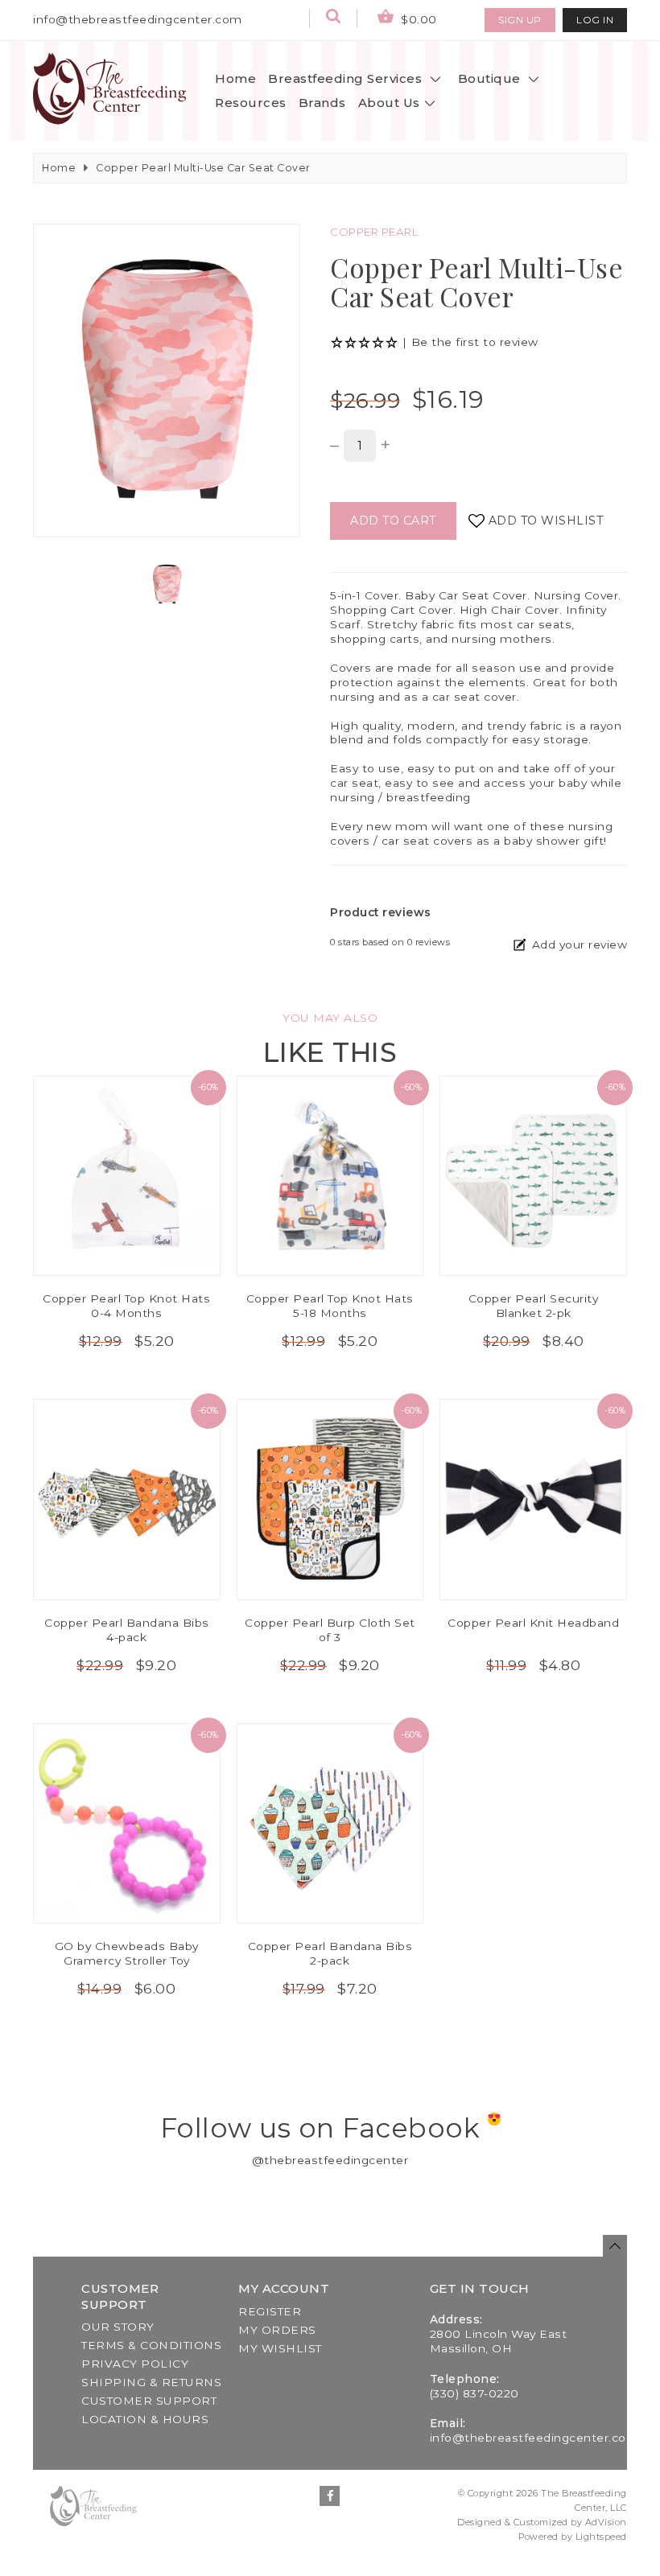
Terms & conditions (151, 2345)
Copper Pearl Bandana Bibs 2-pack (330, 1953)
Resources (251, 103)
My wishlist (280, 2348)
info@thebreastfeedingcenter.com (138, 19)
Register (270, 2311)
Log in (595, 20)
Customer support (149, 2401)
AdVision (606, 2522)
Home (235, 78)
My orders (277, 2330)
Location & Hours (145, 2419)
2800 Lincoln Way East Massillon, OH (499, 2341)
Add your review (580, 944)
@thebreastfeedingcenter (330, 2160)
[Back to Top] (615, 2246)
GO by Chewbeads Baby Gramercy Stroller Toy (127, 1953)
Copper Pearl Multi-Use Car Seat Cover (203, 168)
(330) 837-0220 (474, 2393)
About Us (389, 103)
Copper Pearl (374, 232)
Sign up (520, 20)
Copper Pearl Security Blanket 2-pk (534, 1306)
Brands (322, 103)
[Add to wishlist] (152, 1095)
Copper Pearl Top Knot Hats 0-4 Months (126, 1306)
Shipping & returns (151, 2382)
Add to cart (393, 521)
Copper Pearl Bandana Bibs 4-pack (127, 1630)
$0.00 (417, 19)
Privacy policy (135, 2364)
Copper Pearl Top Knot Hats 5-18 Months (330, 1306)
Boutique (491, 78)
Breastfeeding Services (347, 78)
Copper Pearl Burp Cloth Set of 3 (330, 1630)
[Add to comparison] (101, 1095)
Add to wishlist (546, 521)
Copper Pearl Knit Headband (533, 1623)
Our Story (118, 2327)
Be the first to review (475, 342)
